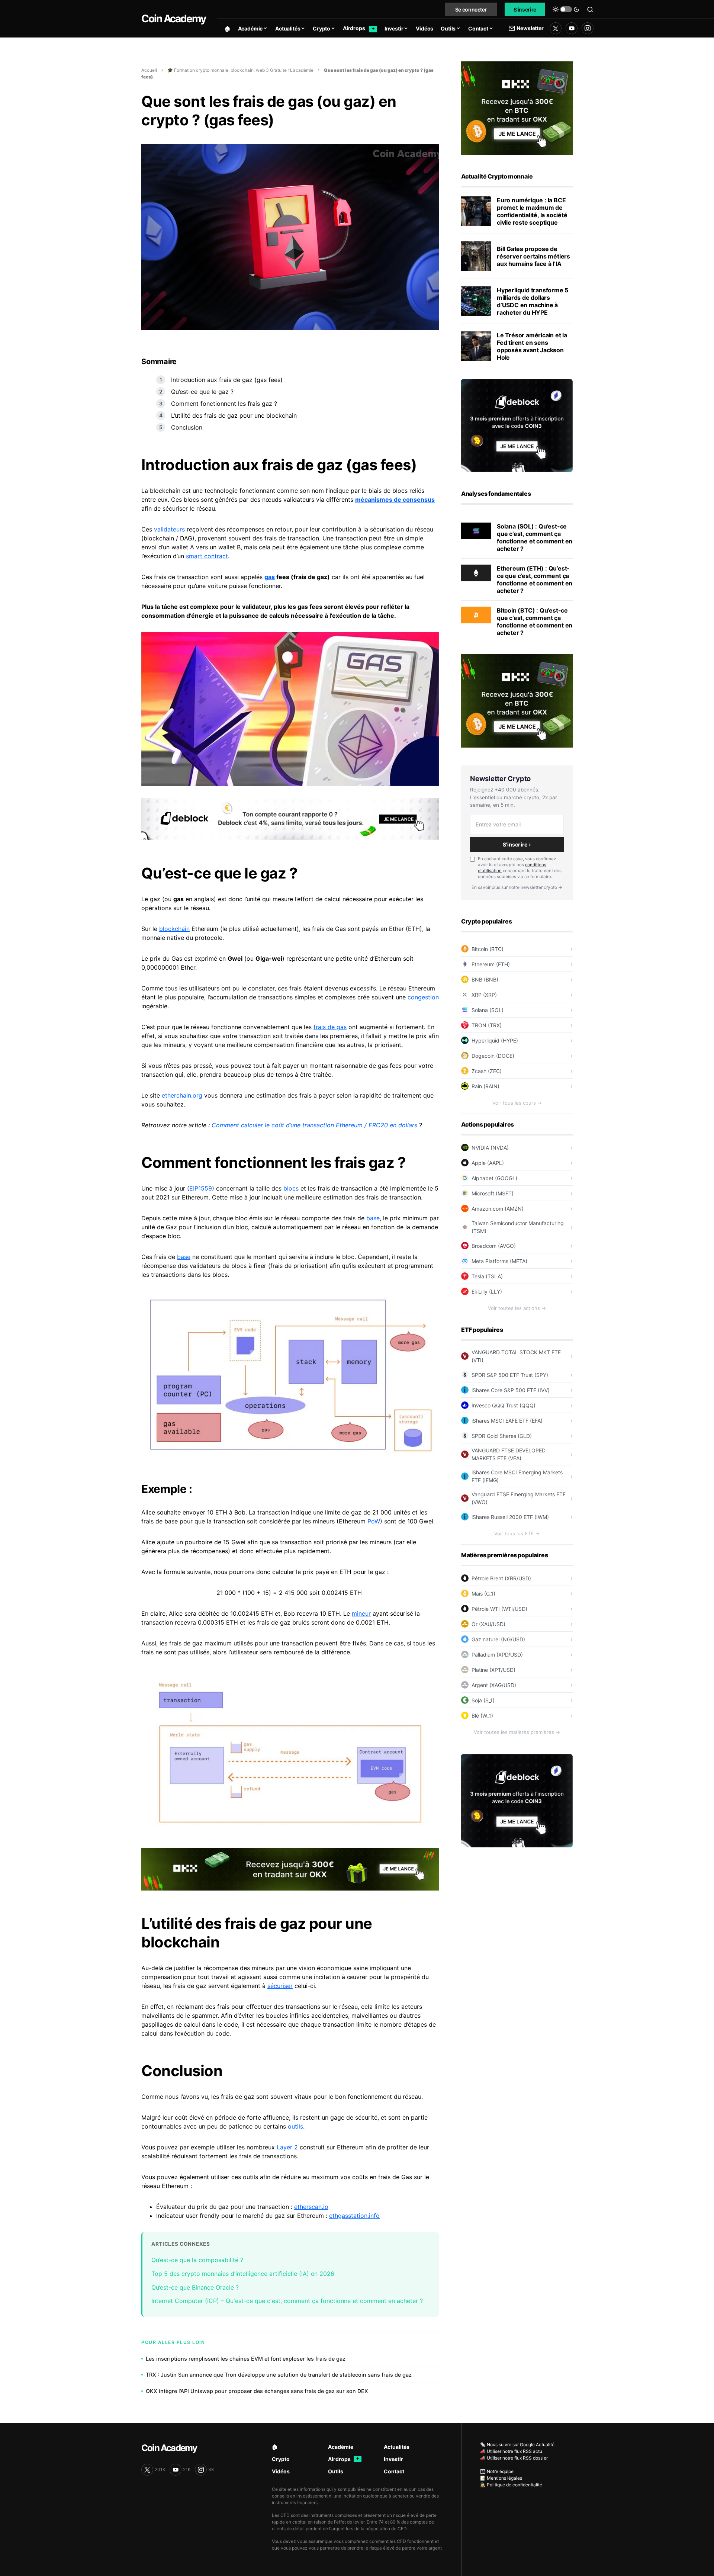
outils (295, 2126)
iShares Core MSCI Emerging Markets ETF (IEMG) (517, 1476)
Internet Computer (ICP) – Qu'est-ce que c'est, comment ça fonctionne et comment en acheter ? (287, 2301)
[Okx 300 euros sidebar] (517, 107)
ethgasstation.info (354, 2216)
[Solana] (476, 530)
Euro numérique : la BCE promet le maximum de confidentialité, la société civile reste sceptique (532, 211)
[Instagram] (588, 28)
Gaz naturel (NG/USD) (498, 1639)
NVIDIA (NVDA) (490, 1148)
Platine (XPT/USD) (493, 1670)
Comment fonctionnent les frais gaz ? (225, 404)
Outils (336, 2471)
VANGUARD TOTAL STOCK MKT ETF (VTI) (516, 1356)
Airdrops (344, 2459)
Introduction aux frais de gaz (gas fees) (227, 380)
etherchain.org (182, 1095)
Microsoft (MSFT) (493, 1193)
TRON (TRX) (487, 1025)
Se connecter (471, 9)
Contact (394, 2471)
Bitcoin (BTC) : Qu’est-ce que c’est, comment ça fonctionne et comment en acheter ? (535, 621)
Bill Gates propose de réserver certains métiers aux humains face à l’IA (533, 256)
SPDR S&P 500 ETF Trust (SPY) (510, 1375)
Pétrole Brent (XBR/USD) (501, 1578)
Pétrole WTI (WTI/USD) (499, 1609)
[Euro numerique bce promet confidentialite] (476, 211)
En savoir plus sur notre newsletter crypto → (517, 887)
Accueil (149, 70)
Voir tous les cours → (517, 1103)
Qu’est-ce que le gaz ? (203, 392)
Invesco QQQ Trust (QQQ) (504, 1405)
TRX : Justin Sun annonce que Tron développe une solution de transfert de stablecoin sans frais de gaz (279, 2375)
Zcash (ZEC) (487, 1071)
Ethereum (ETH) (491, 964)
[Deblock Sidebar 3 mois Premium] (517, 425)
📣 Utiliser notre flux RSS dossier (514, 2458)
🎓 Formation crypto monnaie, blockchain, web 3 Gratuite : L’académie (240, 70)
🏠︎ (275, 2447)
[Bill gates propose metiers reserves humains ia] (476, 256)
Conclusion (187, 427)
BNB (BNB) (485, 979)
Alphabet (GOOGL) (494, 1178)
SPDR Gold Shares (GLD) (502, 1436)
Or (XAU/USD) (488, 1624)
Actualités (397, 2447)
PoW (374, 1521)
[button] (566, 9)
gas (270, 577)
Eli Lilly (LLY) (487, 1292)
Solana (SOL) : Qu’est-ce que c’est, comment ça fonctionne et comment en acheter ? (535, 537)
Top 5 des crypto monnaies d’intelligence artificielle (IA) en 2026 (243, 2274)
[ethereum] (476, 572)
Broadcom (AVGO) (494, 1246)
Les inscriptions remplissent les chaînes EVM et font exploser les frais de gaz (246, 2359)
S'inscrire (525, 9)
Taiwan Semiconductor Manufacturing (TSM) (518, 1227)
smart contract (207, 556)
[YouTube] (572, 28)
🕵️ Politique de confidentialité (511, 2485)
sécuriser (280, 1986)
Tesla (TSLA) (487, 1276)
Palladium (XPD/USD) (497, 1655)
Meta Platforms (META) (499, 1261)
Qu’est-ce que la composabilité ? (198, 2260)
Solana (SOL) (488, 1010)
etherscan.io (311, 2207)
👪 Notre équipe (497, 2471)
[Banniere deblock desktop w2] (290, 818)
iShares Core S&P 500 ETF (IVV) (511, 1390)
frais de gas (330, 1027)
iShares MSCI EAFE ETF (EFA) (507, 1421)
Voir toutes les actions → (517, 1308)
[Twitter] (556, 28)
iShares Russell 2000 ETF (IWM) (510, 1517)
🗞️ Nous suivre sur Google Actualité (517, 2445)
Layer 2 (287, 2147)
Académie (341, 2447)
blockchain (174, 929)
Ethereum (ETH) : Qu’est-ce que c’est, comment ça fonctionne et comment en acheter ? (535, 579)
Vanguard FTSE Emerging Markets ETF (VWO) (519, 1498)
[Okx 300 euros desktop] (290, 1869)
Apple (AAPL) (488, 1163)
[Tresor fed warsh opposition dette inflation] (476, 346)
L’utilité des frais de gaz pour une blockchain (234, 415)
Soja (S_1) (483, 1700)
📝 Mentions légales (501, 2478)
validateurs (170, 529)
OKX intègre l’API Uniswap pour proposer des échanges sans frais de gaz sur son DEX (257, 2391)
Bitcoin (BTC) (488, 949)
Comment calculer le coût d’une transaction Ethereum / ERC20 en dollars (314, 1125)
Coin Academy (173, 19)
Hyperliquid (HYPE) (495, 1040)
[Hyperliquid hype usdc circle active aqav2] (476, 301)
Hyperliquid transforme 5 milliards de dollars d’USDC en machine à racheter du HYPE (533, 301)
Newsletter (530, 28)
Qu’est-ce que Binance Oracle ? (195, 2287)
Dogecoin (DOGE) (493, 1056)
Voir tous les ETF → (517, 1533)
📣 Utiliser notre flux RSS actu (511, 2451)
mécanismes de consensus (395, 500)
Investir (393, 2459)
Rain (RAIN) (485, 1086)
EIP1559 (201, 1188)
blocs (291, 1188)
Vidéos (281, 2471)
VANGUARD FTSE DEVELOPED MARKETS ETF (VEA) (509, 1454)
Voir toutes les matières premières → (517, 1732)
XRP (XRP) (484, 995)
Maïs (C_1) (483, 1594)
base (373, 1218)
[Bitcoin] (476, 614)
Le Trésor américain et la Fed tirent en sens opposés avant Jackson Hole (532, 346)
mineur (361, 1613)
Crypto (281, 2459)
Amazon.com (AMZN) (498, 1209)
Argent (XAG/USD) (494, 1685)
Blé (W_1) (482, 1716)
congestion (423, 997)
